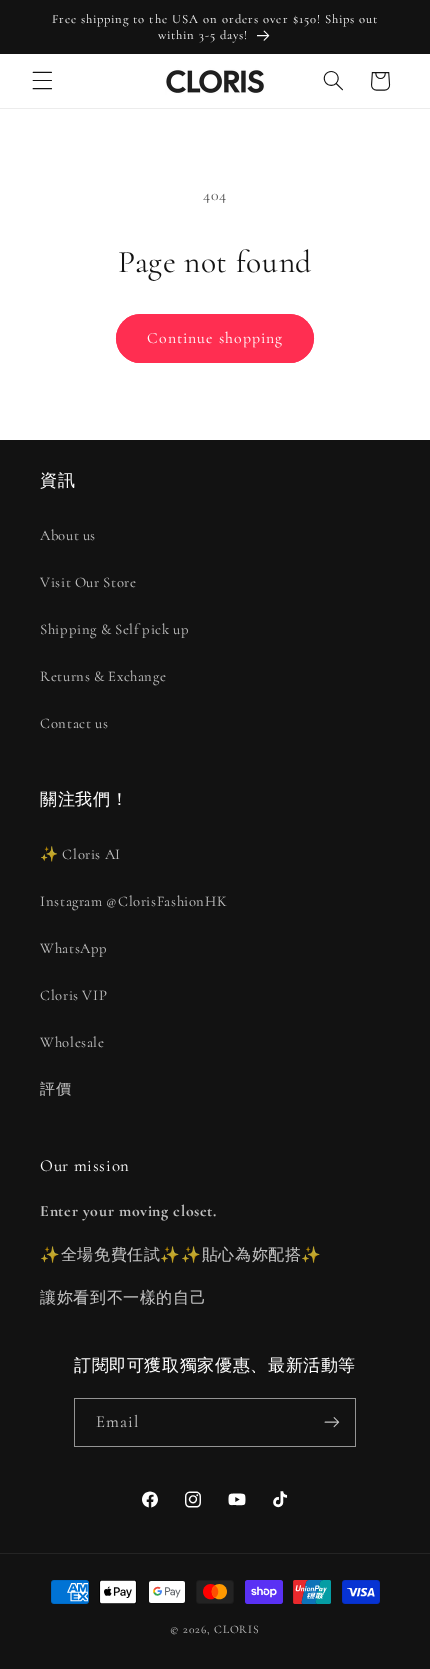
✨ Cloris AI (80, 854)
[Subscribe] (332, 1422)
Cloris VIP (73, 995)
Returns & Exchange (103, 676)
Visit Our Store (88, 582)
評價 (55, 1089)
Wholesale (72, 1042)
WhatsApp (74, 948)
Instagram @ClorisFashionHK (133, 901)
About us (68, 535)
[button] (42, 81)
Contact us (74, 723)
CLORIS (236, 1629)
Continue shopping (215, 338)
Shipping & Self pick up (115, 629)
